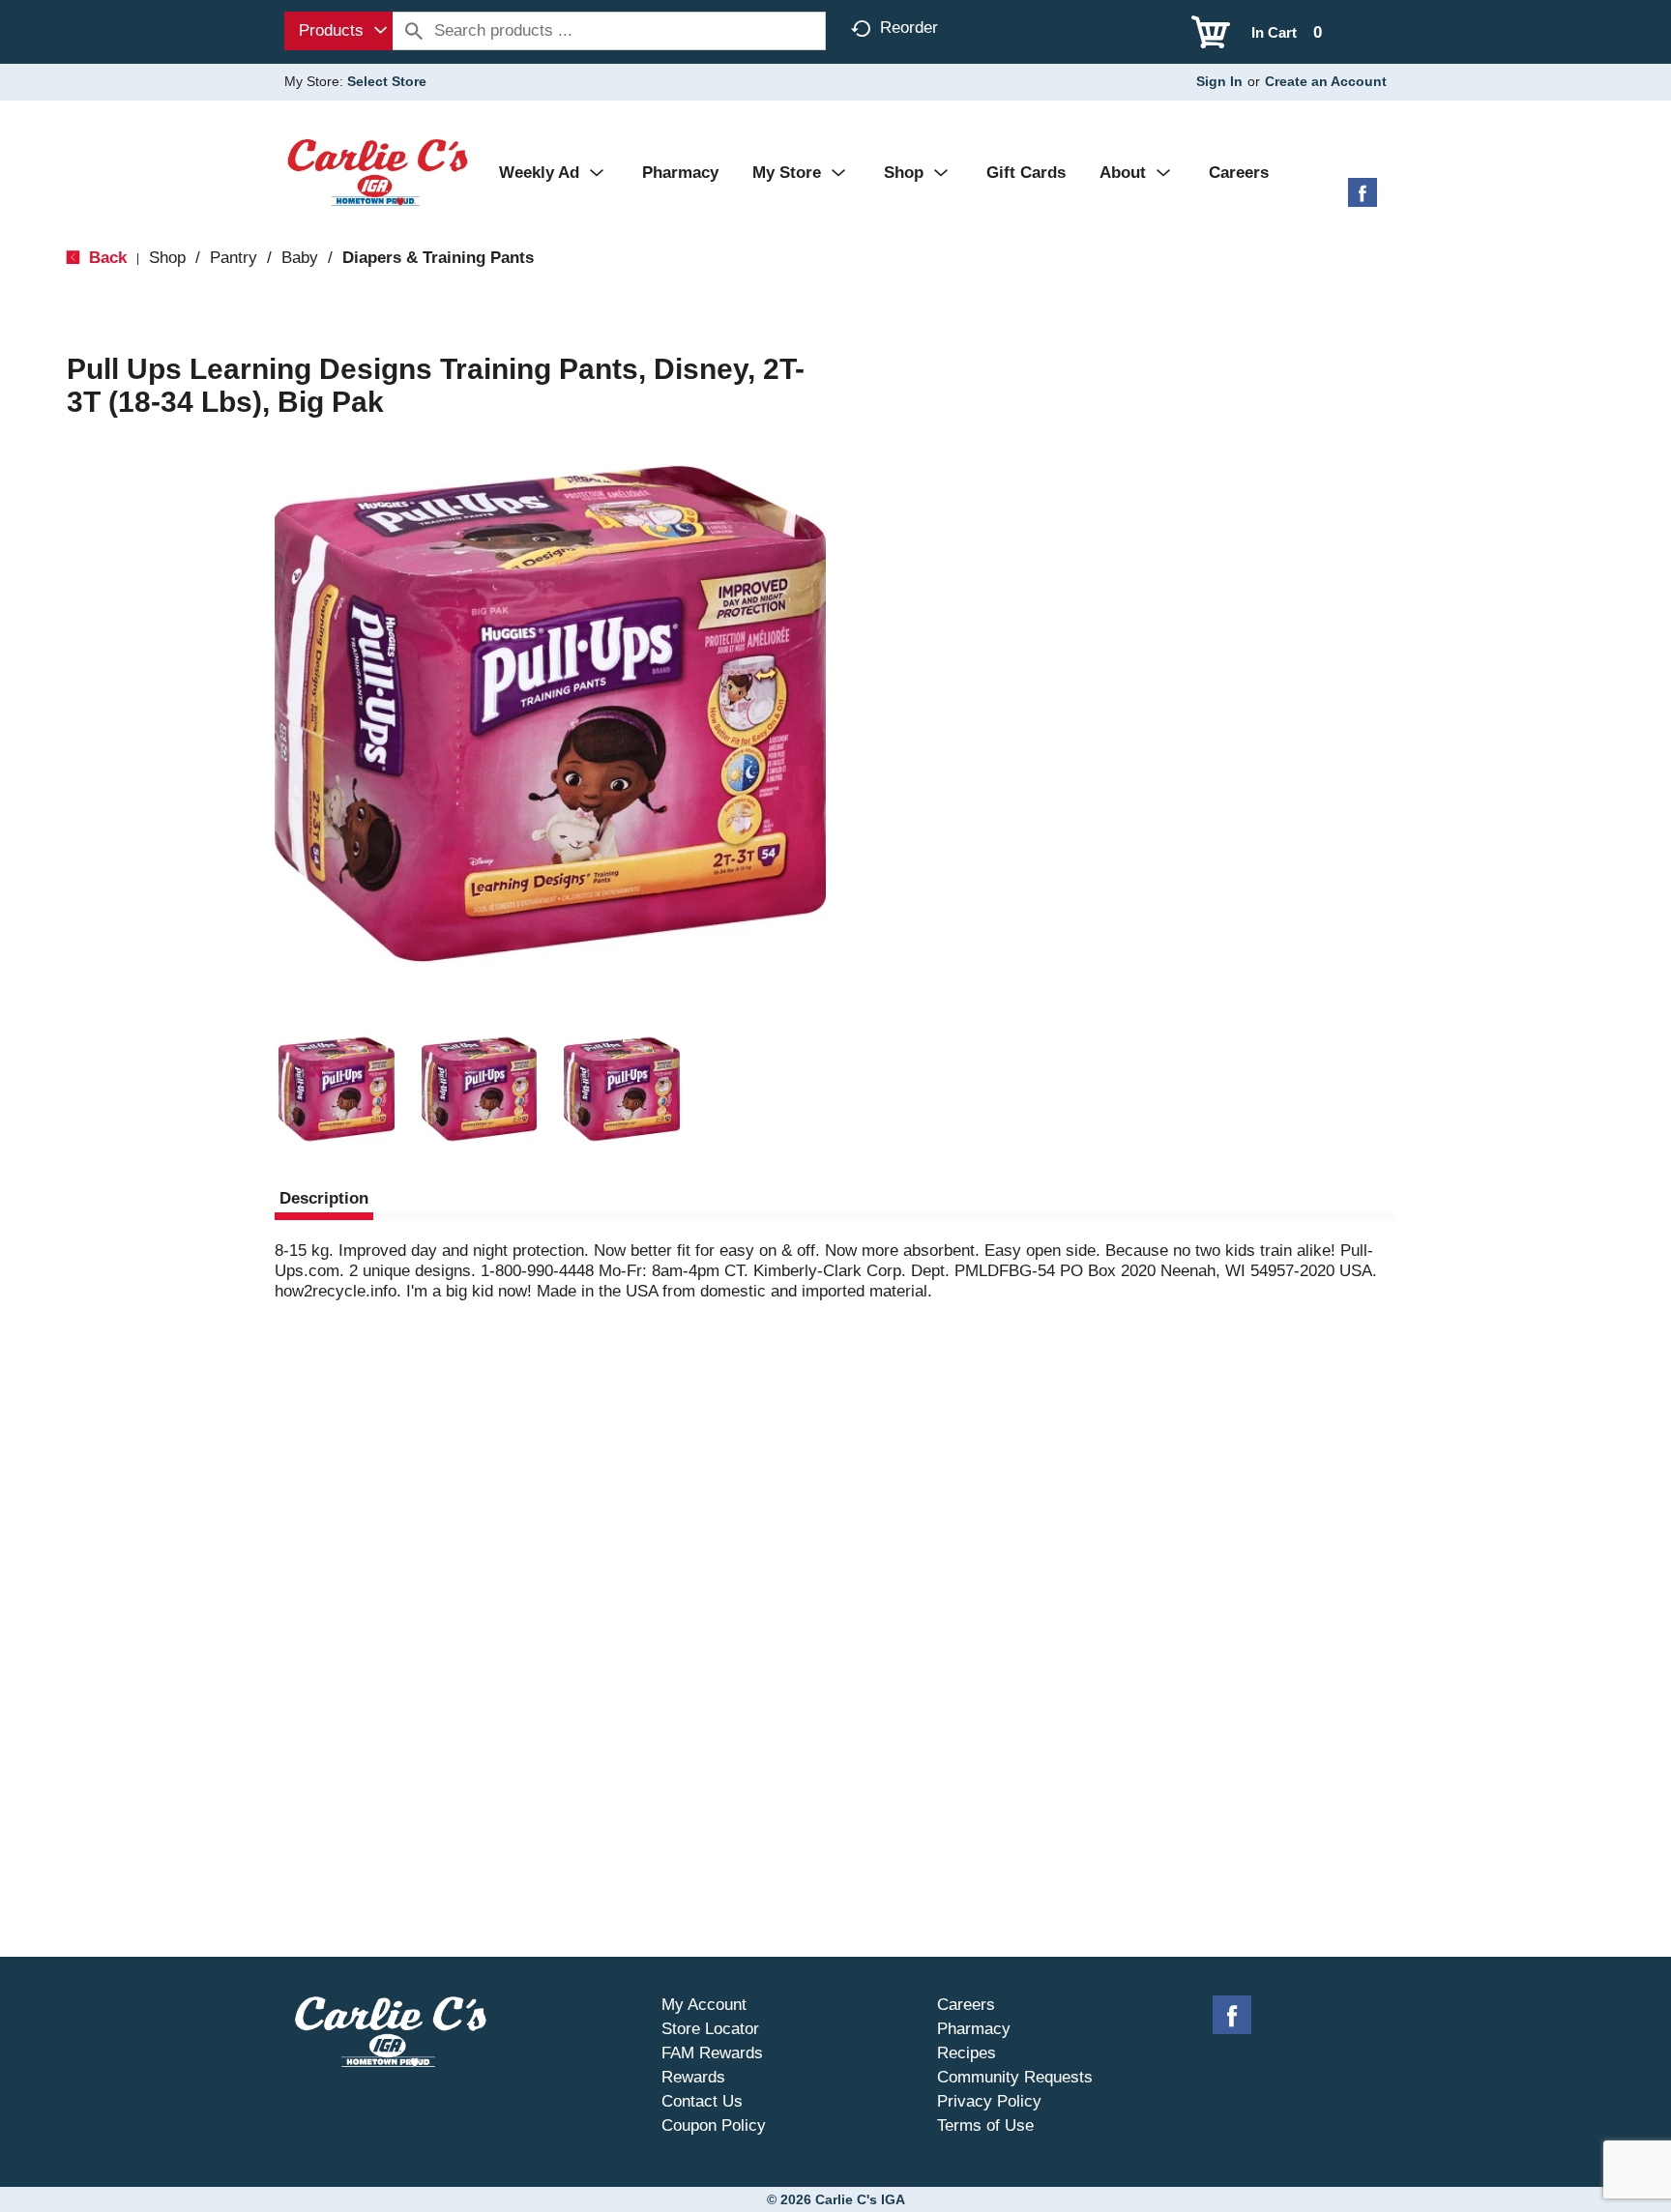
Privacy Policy (989, 2101)
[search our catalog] (414, 31)
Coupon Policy (714, 2125)
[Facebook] (1363, 200)
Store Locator (710, 2029)
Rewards (693, 2077)
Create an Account (1326, 81)
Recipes (967, 2053)
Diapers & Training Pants (438, 258)
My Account (704, 2005)
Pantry (234, 258)
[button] (337, 1090)
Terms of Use (985, 2125)
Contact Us (702, 2101)
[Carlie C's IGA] (378, 172)
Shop (167, 258)
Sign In (1219, 81)
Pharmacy (974, 2029)
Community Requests (1015, 2077)
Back (105, 258)
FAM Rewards (712, 2053)
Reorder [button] (909, 28)
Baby (300, 258)
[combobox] (338, 31)
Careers (966, 2005)
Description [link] (324, 1198)
